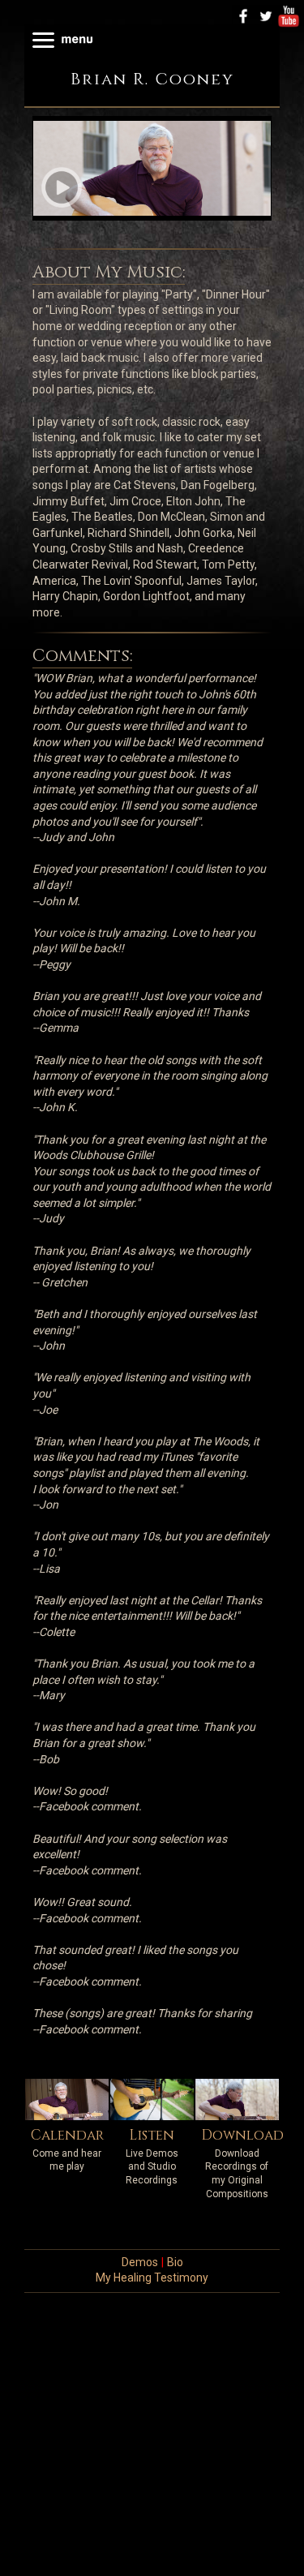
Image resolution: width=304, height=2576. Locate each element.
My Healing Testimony (152, 2278)
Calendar (67, 2135)
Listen (152, 2135)
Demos (140, 2262)
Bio (175, 2262)
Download (242, 2135)
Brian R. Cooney (152, 79)
